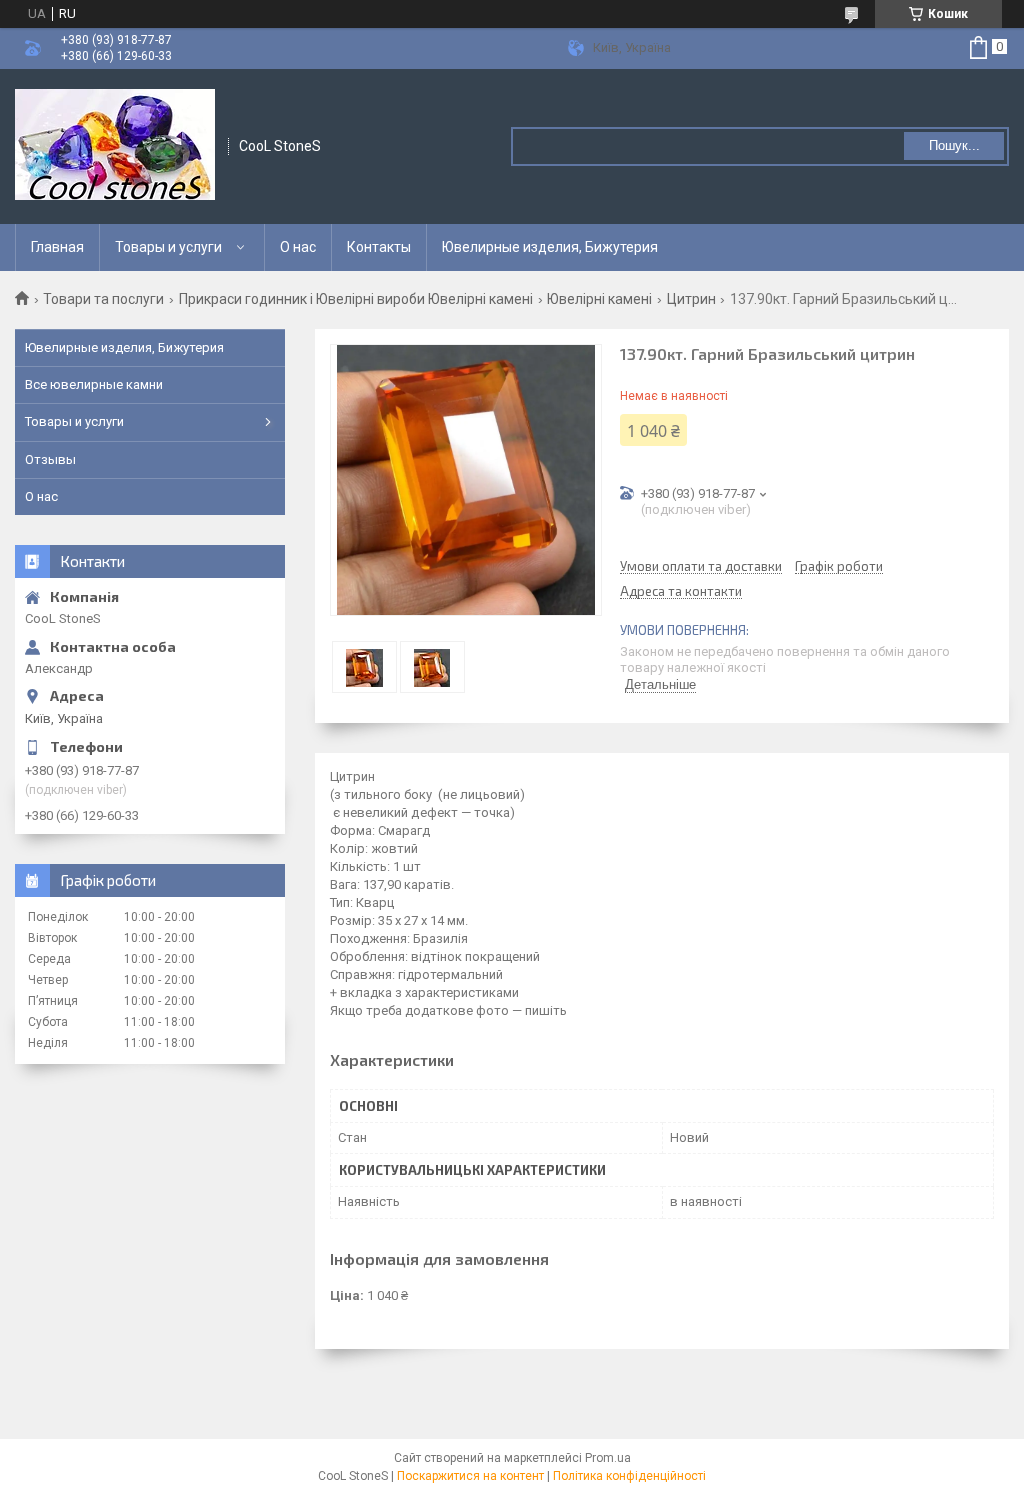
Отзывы (50, 459)
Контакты (379, 247)
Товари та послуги (103, 299)
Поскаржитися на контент (470, 1476)
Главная (57, 247)
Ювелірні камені (599, 299)
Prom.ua (608, 1458)
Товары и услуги (168, 247)
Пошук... (954, 145)
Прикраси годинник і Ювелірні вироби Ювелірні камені (356, 299)
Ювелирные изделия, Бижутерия (550, 247)
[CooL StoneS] (115, 146)
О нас (298, 247)
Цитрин (691, 299)
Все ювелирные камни (94, 384)
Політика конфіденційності (629, 1476)
